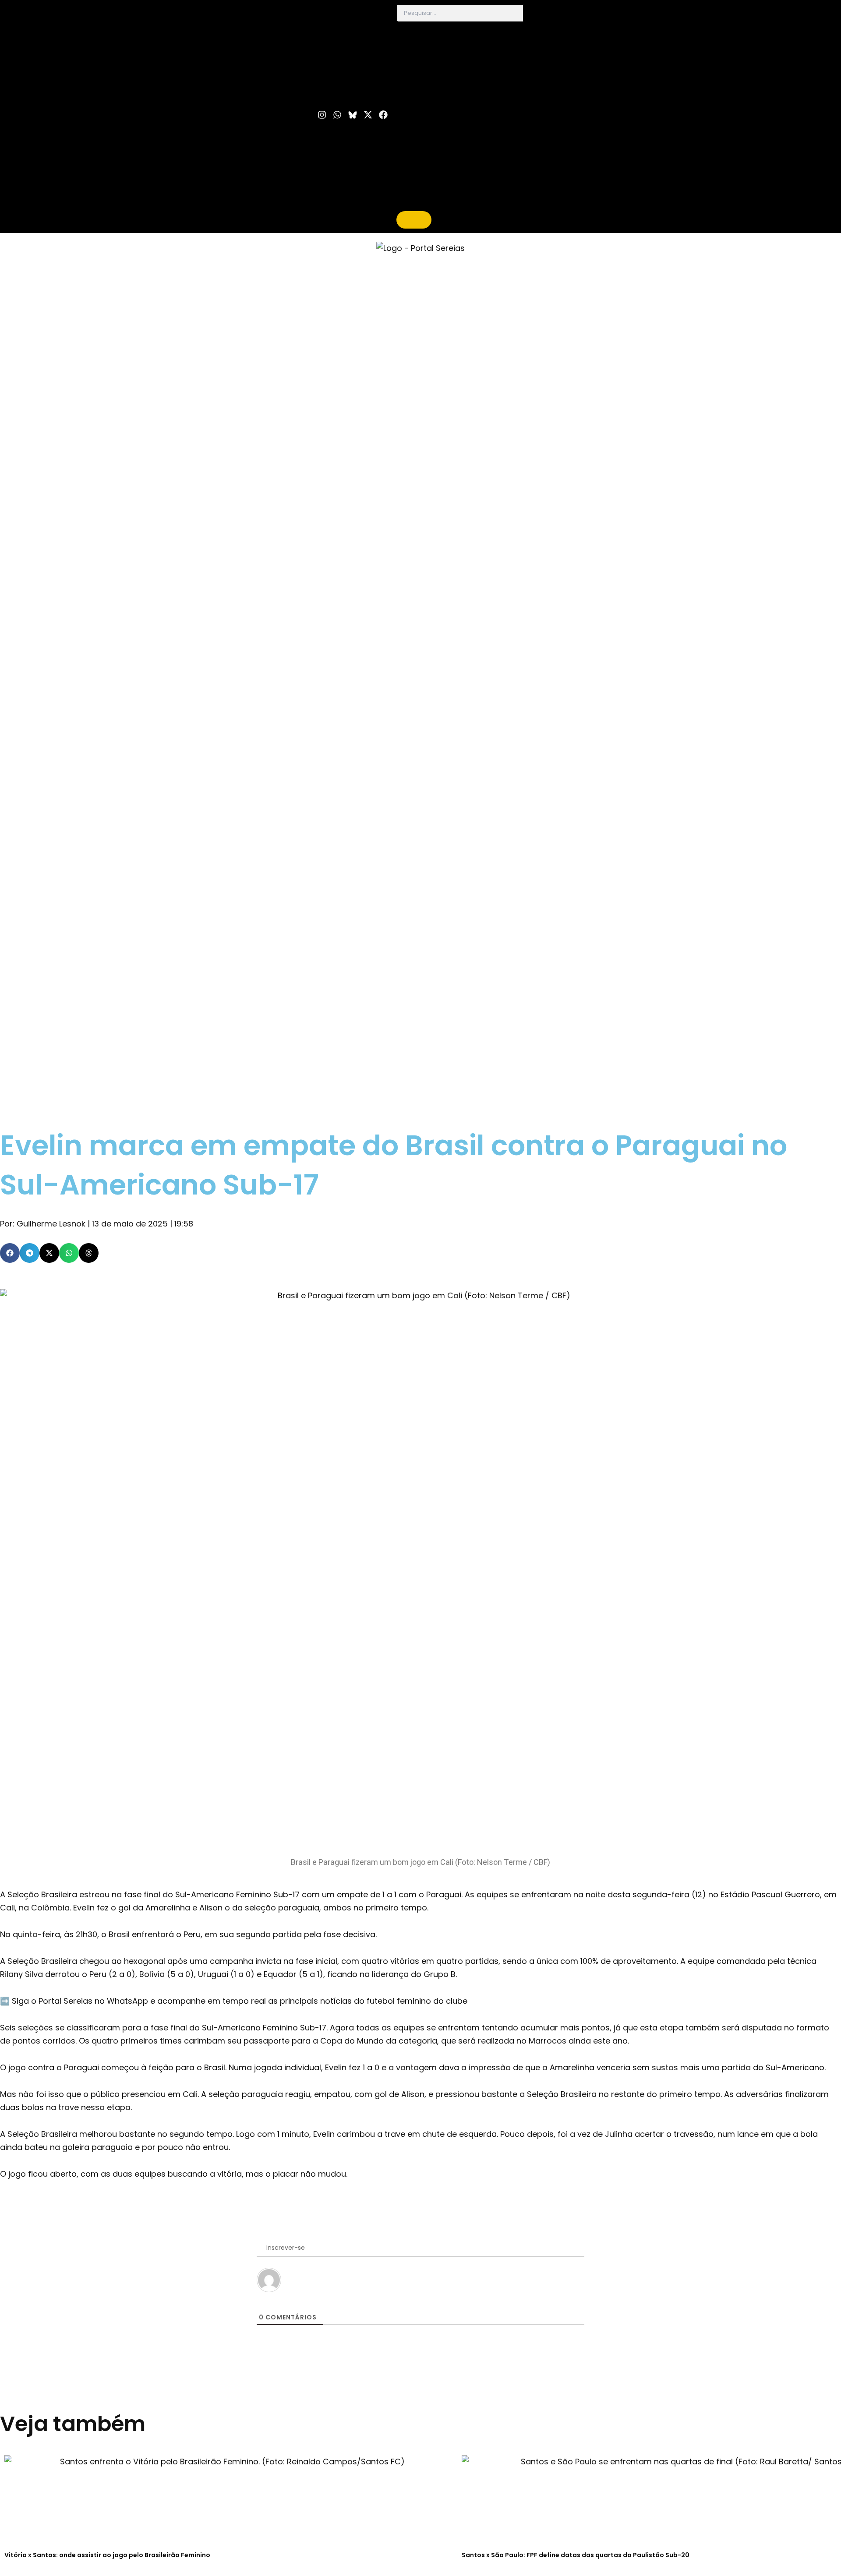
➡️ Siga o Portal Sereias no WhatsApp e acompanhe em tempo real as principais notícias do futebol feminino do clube (234, 2001)
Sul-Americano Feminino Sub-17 (237, 1894)
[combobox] (460, 13)
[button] (10, 1253)
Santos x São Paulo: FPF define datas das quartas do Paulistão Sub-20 (576, 2555)
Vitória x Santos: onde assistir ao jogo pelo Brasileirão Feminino (107, 2555)
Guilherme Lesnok (51, 1224)
